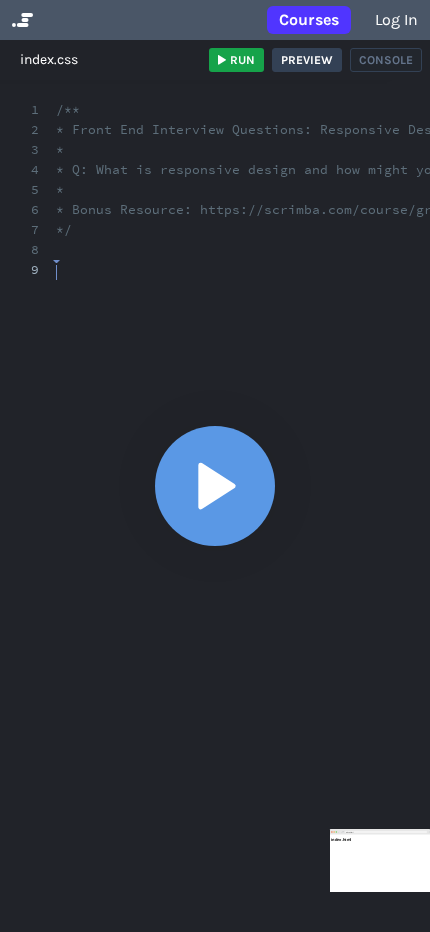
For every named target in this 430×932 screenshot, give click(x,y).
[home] (20, 20)
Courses (309, 19)
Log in (396, 19)
